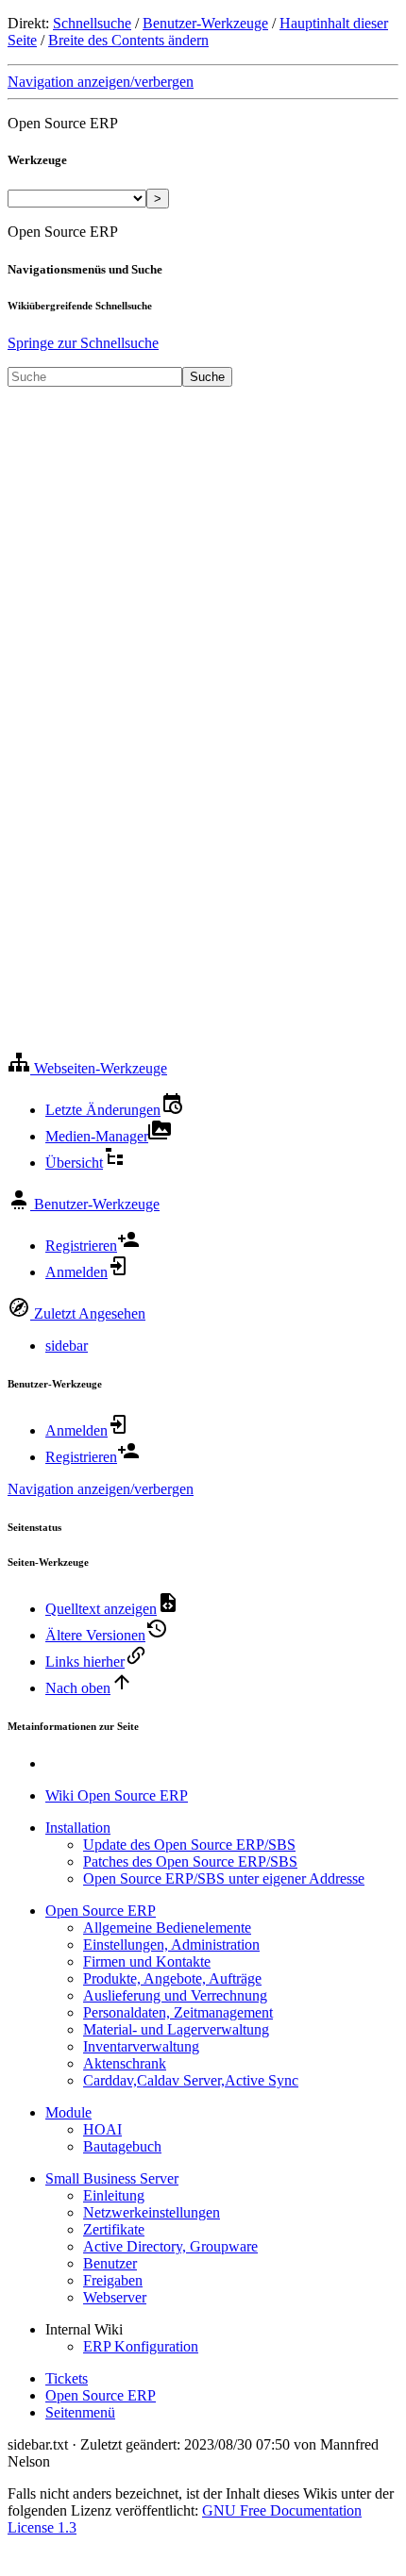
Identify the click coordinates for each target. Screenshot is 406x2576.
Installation (78, 1828)
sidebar (67, 1346)
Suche (207, 377)
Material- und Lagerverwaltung (176, 2029)
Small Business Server (112, 2178)
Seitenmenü (80, 2412)
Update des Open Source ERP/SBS (189, 1845)
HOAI (102, 2129)
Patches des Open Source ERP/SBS (190, 1861)
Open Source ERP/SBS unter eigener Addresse (224, 1878)
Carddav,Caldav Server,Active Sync (191, 2080)
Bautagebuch (122, 2146)
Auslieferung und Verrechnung (175, 1995)
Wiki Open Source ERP (117, 1795)
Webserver (115, 2297)
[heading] (87, 1068)
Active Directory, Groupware (170, 2246)
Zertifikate (114, 2229)
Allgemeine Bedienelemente (167, 1928)
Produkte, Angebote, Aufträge (172, 1978)
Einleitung (114, 2195)
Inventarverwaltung (141, 2046)
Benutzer (110, 2263)
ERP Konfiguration (141, 2346)
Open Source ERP (101, 1911)
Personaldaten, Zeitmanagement (178, 2012)
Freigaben (113, 2280)
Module (68, 2112)
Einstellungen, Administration (171, 1944)
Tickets (67, 2378)
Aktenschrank (125, 2063)
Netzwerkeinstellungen (152, 2212)
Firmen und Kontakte (147, 1961)
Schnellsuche (92, 23)
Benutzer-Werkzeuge (205, 23)
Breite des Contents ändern (128, 40)
